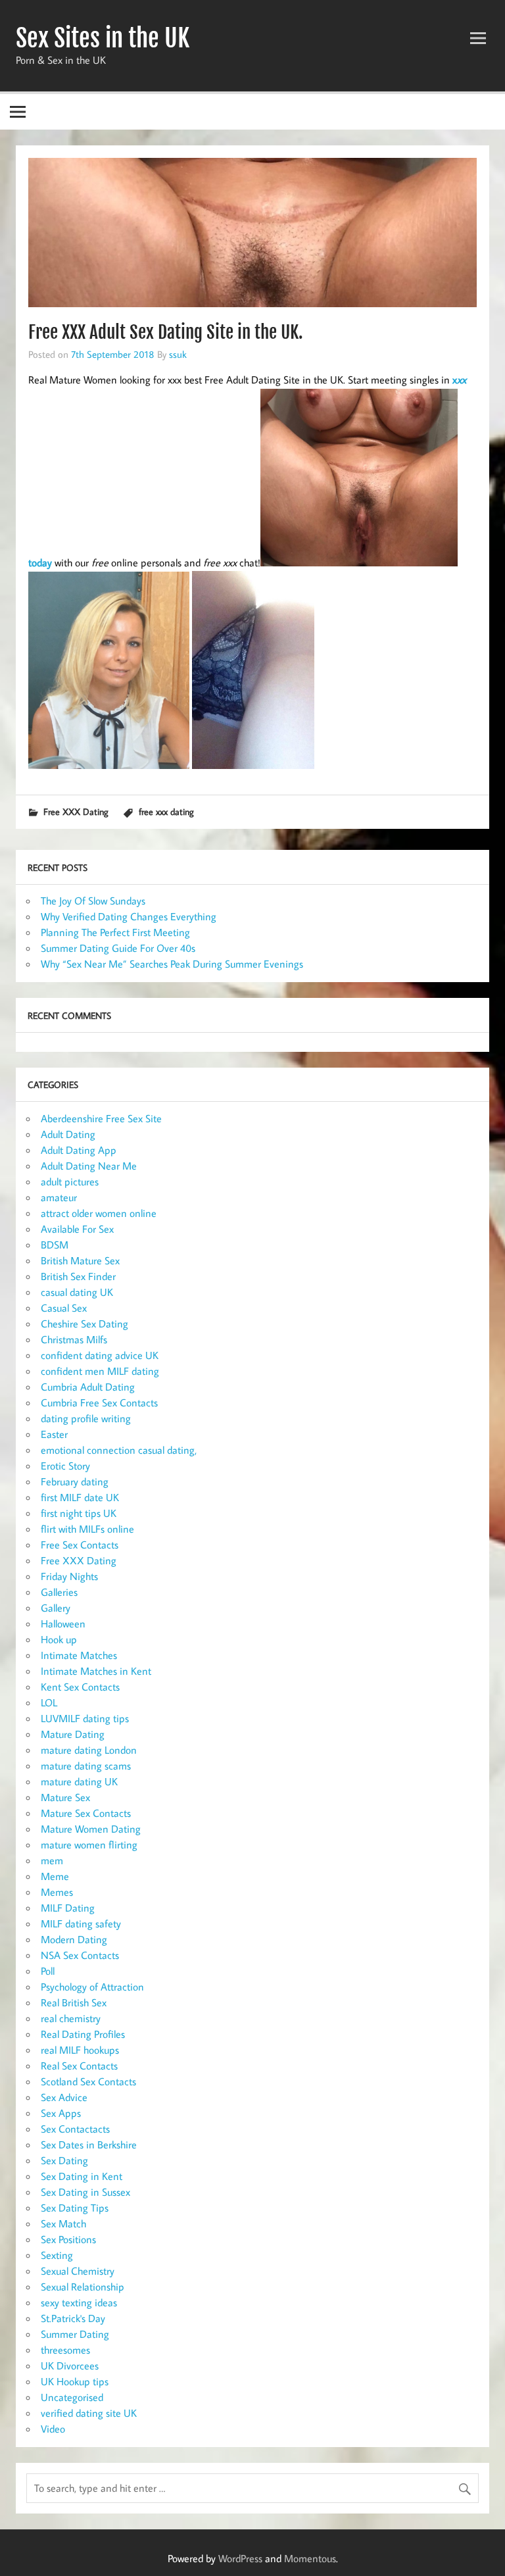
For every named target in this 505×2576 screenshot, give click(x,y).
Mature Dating (73, 1734)
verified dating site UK (89, 2413)
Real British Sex (74, 2002)
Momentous (310, 2558)
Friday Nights (69, 1576)
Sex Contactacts (75, 2129)
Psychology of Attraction (92, 1987)
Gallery (56, 1608)
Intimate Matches (79, 1655)
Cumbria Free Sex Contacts (99, 1402)
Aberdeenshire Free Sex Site (101, 1118)
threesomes (65, 2350)
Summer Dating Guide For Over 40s (118, 948)
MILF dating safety (81, 1923)
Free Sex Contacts (80, 1545)
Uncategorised (72, 2397)
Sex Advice (64, 2097)
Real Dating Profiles (83, 2034)
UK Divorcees (70, 2365)
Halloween (63, 1623)
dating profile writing (86, 1418)
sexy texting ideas (79, 2302)
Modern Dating (74, 1939)
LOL (49, 1702)
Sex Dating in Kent (82, 2176)
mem (52, 1860)
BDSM (55, 1245)
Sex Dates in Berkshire (89, 2144)
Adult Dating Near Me (89, 1166)
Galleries (59, 1592)
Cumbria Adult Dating (88, 1387)
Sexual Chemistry (78, 2271)
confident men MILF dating (100, 1371)
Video (53, 2429)
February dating (75, 1481)
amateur (59, 1197)
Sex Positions (68, 2239)
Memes (57, 1892)
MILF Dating (68, 1908)
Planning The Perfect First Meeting (115, 932)
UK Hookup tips (75, 2381)
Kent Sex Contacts (80, 1687)
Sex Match (63, 2223)
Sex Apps (61, 2113)
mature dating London (89, 1750)
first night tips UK (79, 1513)
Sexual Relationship (83, 2287)
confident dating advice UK (100, 1355)
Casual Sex (64, 1308)
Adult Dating (68, 1134)
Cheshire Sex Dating (84, 1324)
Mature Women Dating (91, 1829)
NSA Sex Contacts (80, 1955)
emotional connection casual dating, (119, 1450)
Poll (48, 1971)
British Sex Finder (78, 1276)
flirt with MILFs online (87, 1529)
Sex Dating (64, 2160)
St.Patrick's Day (73, 2318)
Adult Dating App (79, 1150)
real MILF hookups (80, 2050)
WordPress (240, 2558)
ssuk (178, 354)
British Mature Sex (80, 1260)
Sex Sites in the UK (103, 38)
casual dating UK (77, 1292)
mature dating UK (79, 1781)
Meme (55, 1876)
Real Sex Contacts (79, 2066)
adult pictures (70, 1181)
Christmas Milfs (74, 1339)
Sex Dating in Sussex (85, 2192)
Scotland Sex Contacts (88, 2081)
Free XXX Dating (76, 811)
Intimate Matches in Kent (96, 1671)
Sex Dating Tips (75, 2208)
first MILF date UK (80, 1497)
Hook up (59, 1639)
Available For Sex (77, 1229)
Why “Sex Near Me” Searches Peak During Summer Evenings (172, 964)
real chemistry (71, 2018)
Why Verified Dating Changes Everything (129, 916)
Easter (54, 1434)
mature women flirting (89, 1845)
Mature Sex (65, 1797)
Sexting (57, 2255)
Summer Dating (75, 2334)
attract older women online (99, 1213)
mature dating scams (86, 1766)
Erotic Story (65, 1466)
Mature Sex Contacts (86, 1813)
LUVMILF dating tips (85, 1718)
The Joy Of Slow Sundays (93, 901)
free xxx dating (166, 811)
